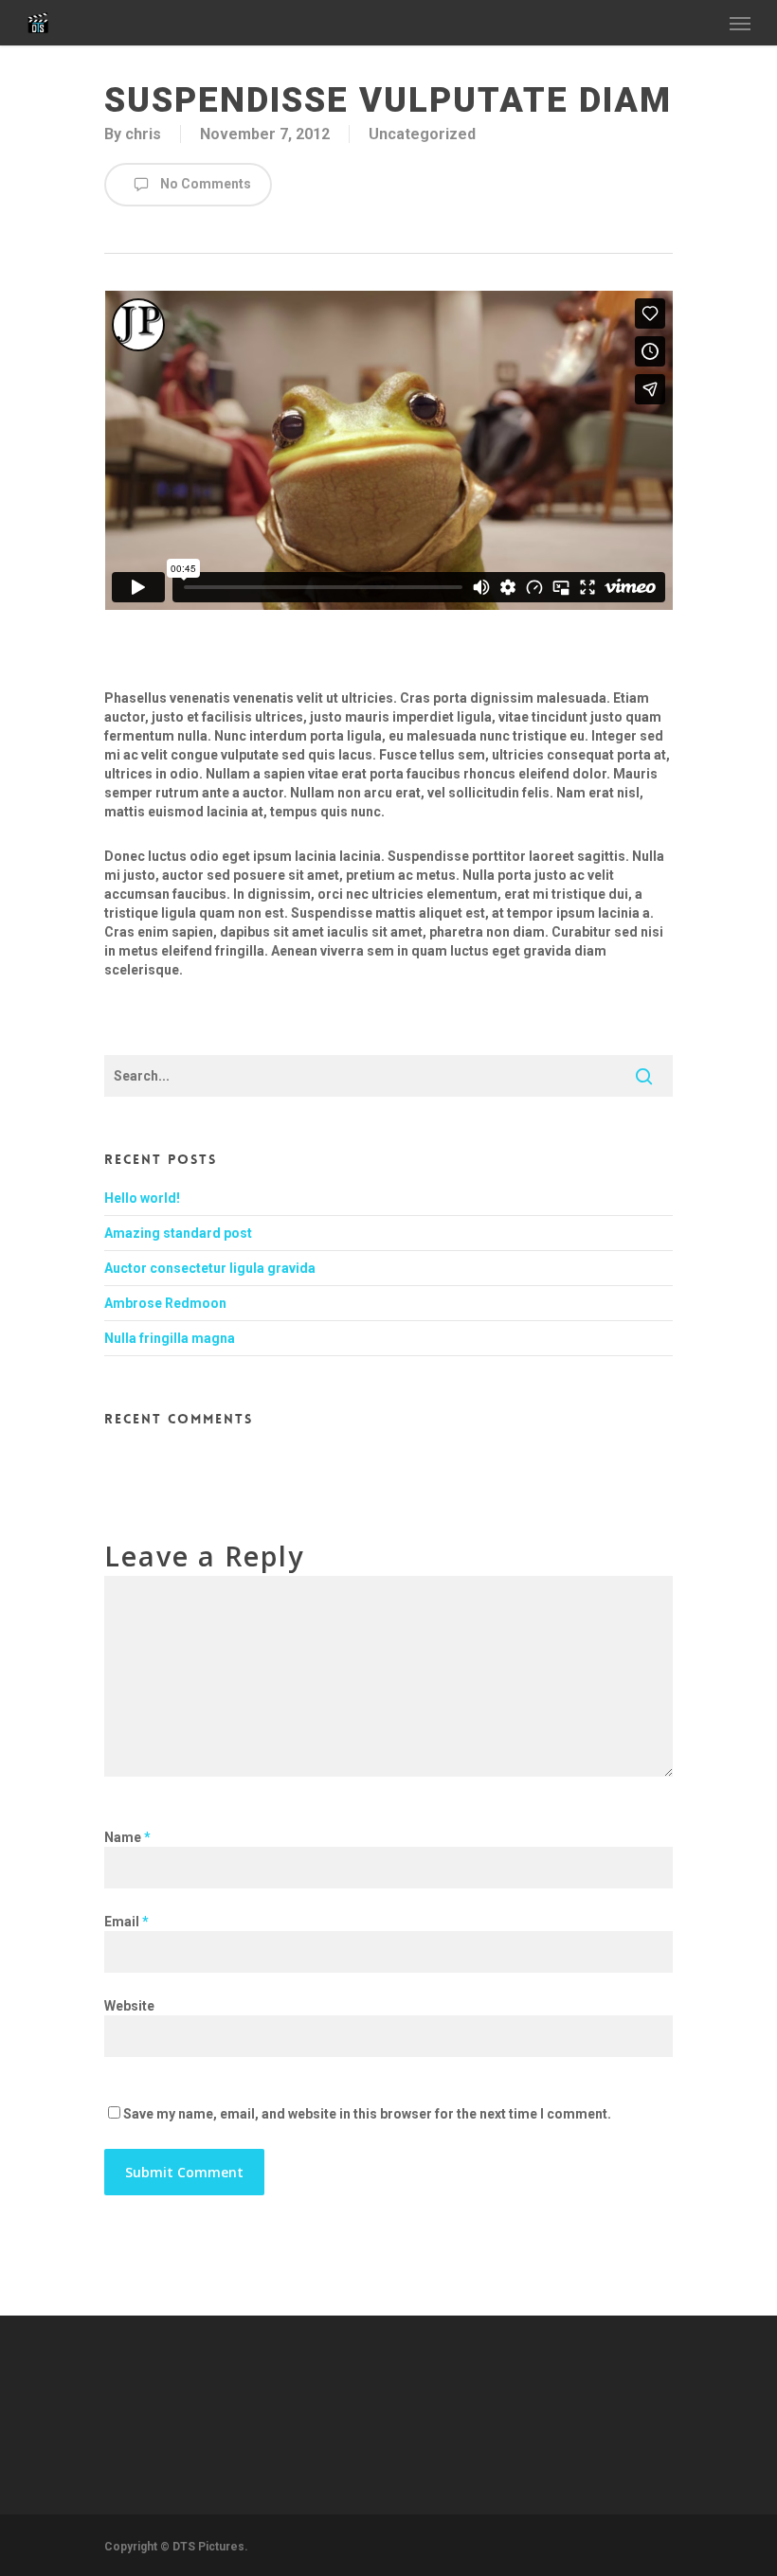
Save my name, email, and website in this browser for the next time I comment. (367, 2114)
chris (143, 134)
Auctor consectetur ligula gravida (210, 1268)
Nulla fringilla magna (170, 1338)
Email (126, 1922)
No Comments (204, 184)
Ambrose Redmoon (165, 1303)
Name (127, 1837)
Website (129, 2006)
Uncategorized (422, 134)
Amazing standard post (178, 1233)
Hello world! (142, 1198)
